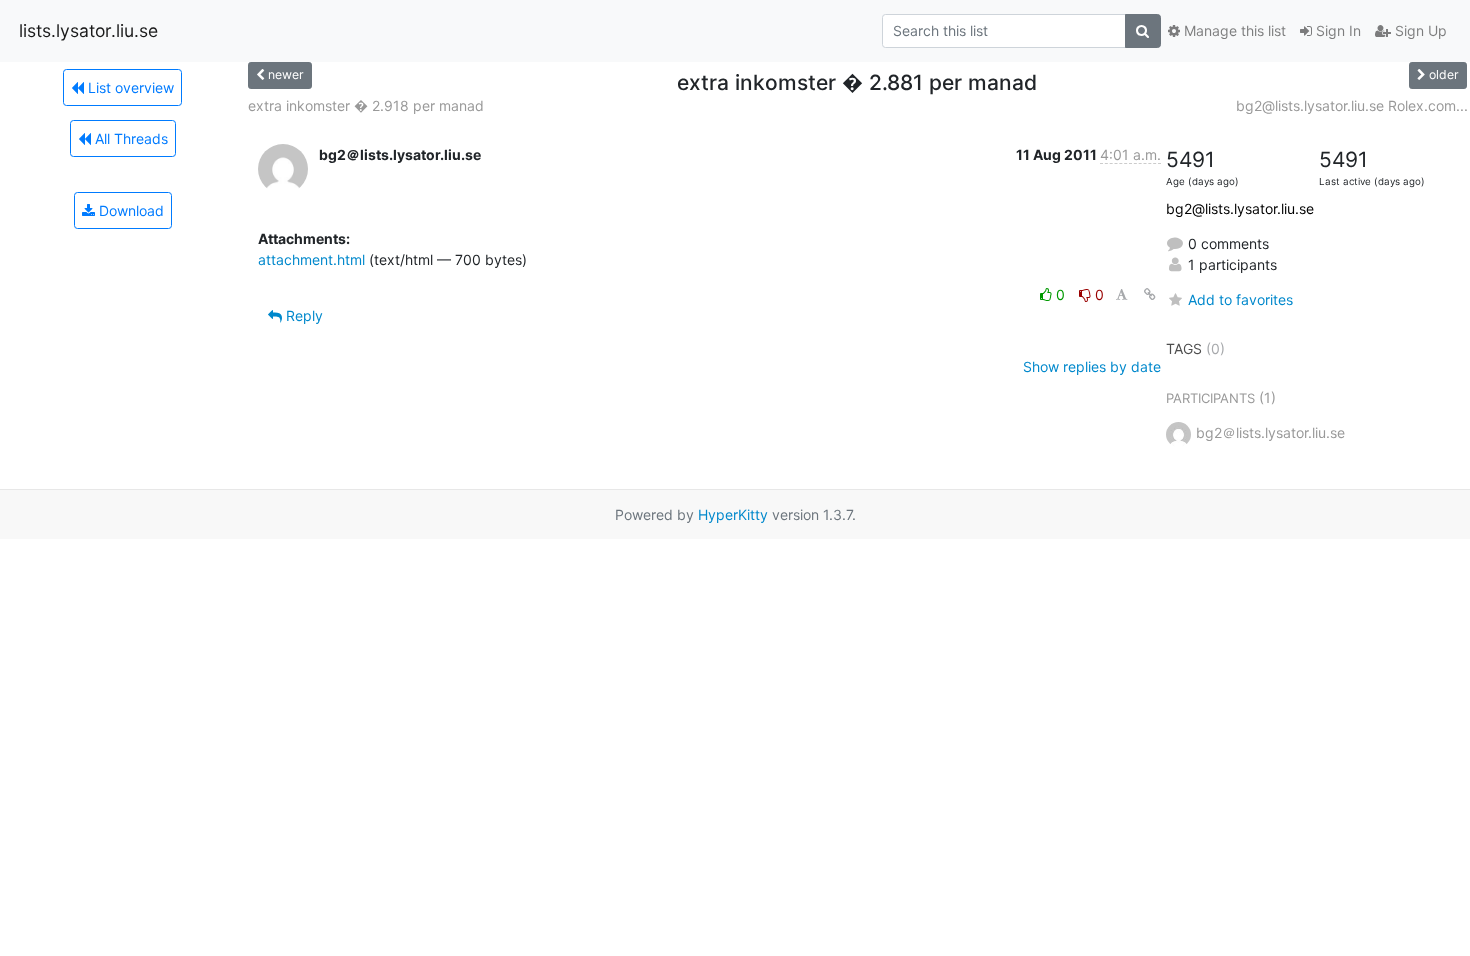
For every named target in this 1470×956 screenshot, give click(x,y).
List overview (129, 87)
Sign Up (1419, 30)
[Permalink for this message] (1150, 294)
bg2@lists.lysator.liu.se (1240, 208)
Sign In (1336, 30)
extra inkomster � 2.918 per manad (366, 105)
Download (129, 210)
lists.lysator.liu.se (88, 30)
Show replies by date (1092, 366)
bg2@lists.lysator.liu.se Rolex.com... (1352, 105)
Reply (302, 315)
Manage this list (1233, 30)
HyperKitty (733, 514)
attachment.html (311, 259)
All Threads (129, 138)
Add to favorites (1240, 299)
